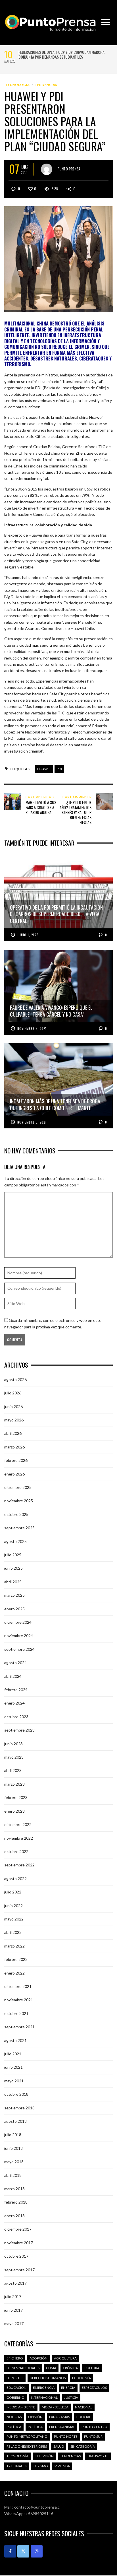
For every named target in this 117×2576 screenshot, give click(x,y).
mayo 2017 (14, 2323)
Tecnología (18, 85)
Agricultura (65, 2358)
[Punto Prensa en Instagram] (37, 2551)
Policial (84, 2417)
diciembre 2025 (18, 1487)
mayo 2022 (14, 1919)
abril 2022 (13, 1932)
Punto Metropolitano (27, 2436)
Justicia (71, 2397)
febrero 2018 (16, 2202)
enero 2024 (14, 1703)
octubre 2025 (16, 1514)
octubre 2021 (16, 2013)
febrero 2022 (16, 1959)
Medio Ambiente (21, 2407)
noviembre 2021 (19, 2000)
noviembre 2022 (19, 1838)
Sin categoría (83, 2446)
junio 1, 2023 (28, 935)
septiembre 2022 (19, 1865)
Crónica (70, 2368)
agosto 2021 (15, 2040)
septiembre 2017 (19, 2270)
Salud (59, 2446)
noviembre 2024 (19, 1636)
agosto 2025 (15, 1541)
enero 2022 (14, 1973)
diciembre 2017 (18, 2229)
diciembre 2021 (18, 1986)
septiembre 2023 (19, 1730)
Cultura (92, 2368)
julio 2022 (13, 1892)
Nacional (84, 2407)
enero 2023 (14, 1811)
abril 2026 (13, 1433)
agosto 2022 (15, 1879)
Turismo (40, 2466)
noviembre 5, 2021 (32, 1029)
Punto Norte (66, 2436)
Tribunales (16, 2466)
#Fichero (15, 2358)
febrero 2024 (16, 1690)
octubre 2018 (16, 2094)
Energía (68, 2388)
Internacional (44, 2397)
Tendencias (46, 85)
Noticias (14, 2417)
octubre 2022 (16, 1851)
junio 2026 (13, 1407)
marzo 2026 (14, 1447)
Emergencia (44, 2388)
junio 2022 (13, 1906)
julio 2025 (13, 1555)
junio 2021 (13, 2067)
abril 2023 (13, 1770)
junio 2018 (13, 2148)
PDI (59, 769)
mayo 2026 (14, 1420)
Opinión (35, 2417)
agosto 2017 (15, 2283)
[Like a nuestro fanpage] (10, 2551)
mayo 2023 (14, 1757)
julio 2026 (13, 1393)
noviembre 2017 (19, 2243)
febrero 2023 (16, 1797)
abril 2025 (13, 1582)
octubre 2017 (16, 2256)
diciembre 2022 (18, 1824)
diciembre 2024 (18, 1622)
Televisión (44, 2456)
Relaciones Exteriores (27, 2446)
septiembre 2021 (19, 2027)
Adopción (38, 2358)
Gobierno (15, 2397)
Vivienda (62, 2466)
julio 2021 (13, 2054)
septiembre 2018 (19, 2108)
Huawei (44, 769)
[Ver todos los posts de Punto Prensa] (47, 169)
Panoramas (59, 2417)
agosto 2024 (15, 1663)
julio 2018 (13, 2135)
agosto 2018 (15, 2121)
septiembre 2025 (19, 1528)
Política (14, 2427)
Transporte (98, 2456)
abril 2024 (13, 1676)
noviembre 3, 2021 (32, 1122)
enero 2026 (14, 1474)
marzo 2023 (14, 1784)
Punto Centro (94, 2427)
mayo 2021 (14, 2081)
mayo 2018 (14, 2162)
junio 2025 (13, 1568)
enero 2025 (14, 1609)
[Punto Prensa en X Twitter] (23, 2551)
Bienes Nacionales (23, 2368)
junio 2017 (13, 2310)
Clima (51, 2368)
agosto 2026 (15, 1379)
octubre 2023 (16, 1717)
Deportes (15, 2378)
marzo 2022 (14, 1946)
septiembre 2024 (19, 1649)
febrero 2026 (16, 1460)
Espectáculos (94, 2388)
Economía (82, 2378)
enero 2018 (14, 2216)
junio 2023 (13, 1744)
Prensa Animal (62, 2427)
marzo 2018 (14, 2189)
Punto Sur (93, 2436)
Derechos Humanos (48, 2378)
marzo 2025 (14, 1595)
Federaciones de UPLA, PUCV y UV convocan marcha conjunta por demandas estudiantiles (61, 54)
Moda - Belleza (55, 2407)
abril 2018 (13, 2175)
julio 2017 (13, 2296)
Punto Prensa (69, 168)
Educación (16, 2388)
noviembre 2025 (19, 1501)
